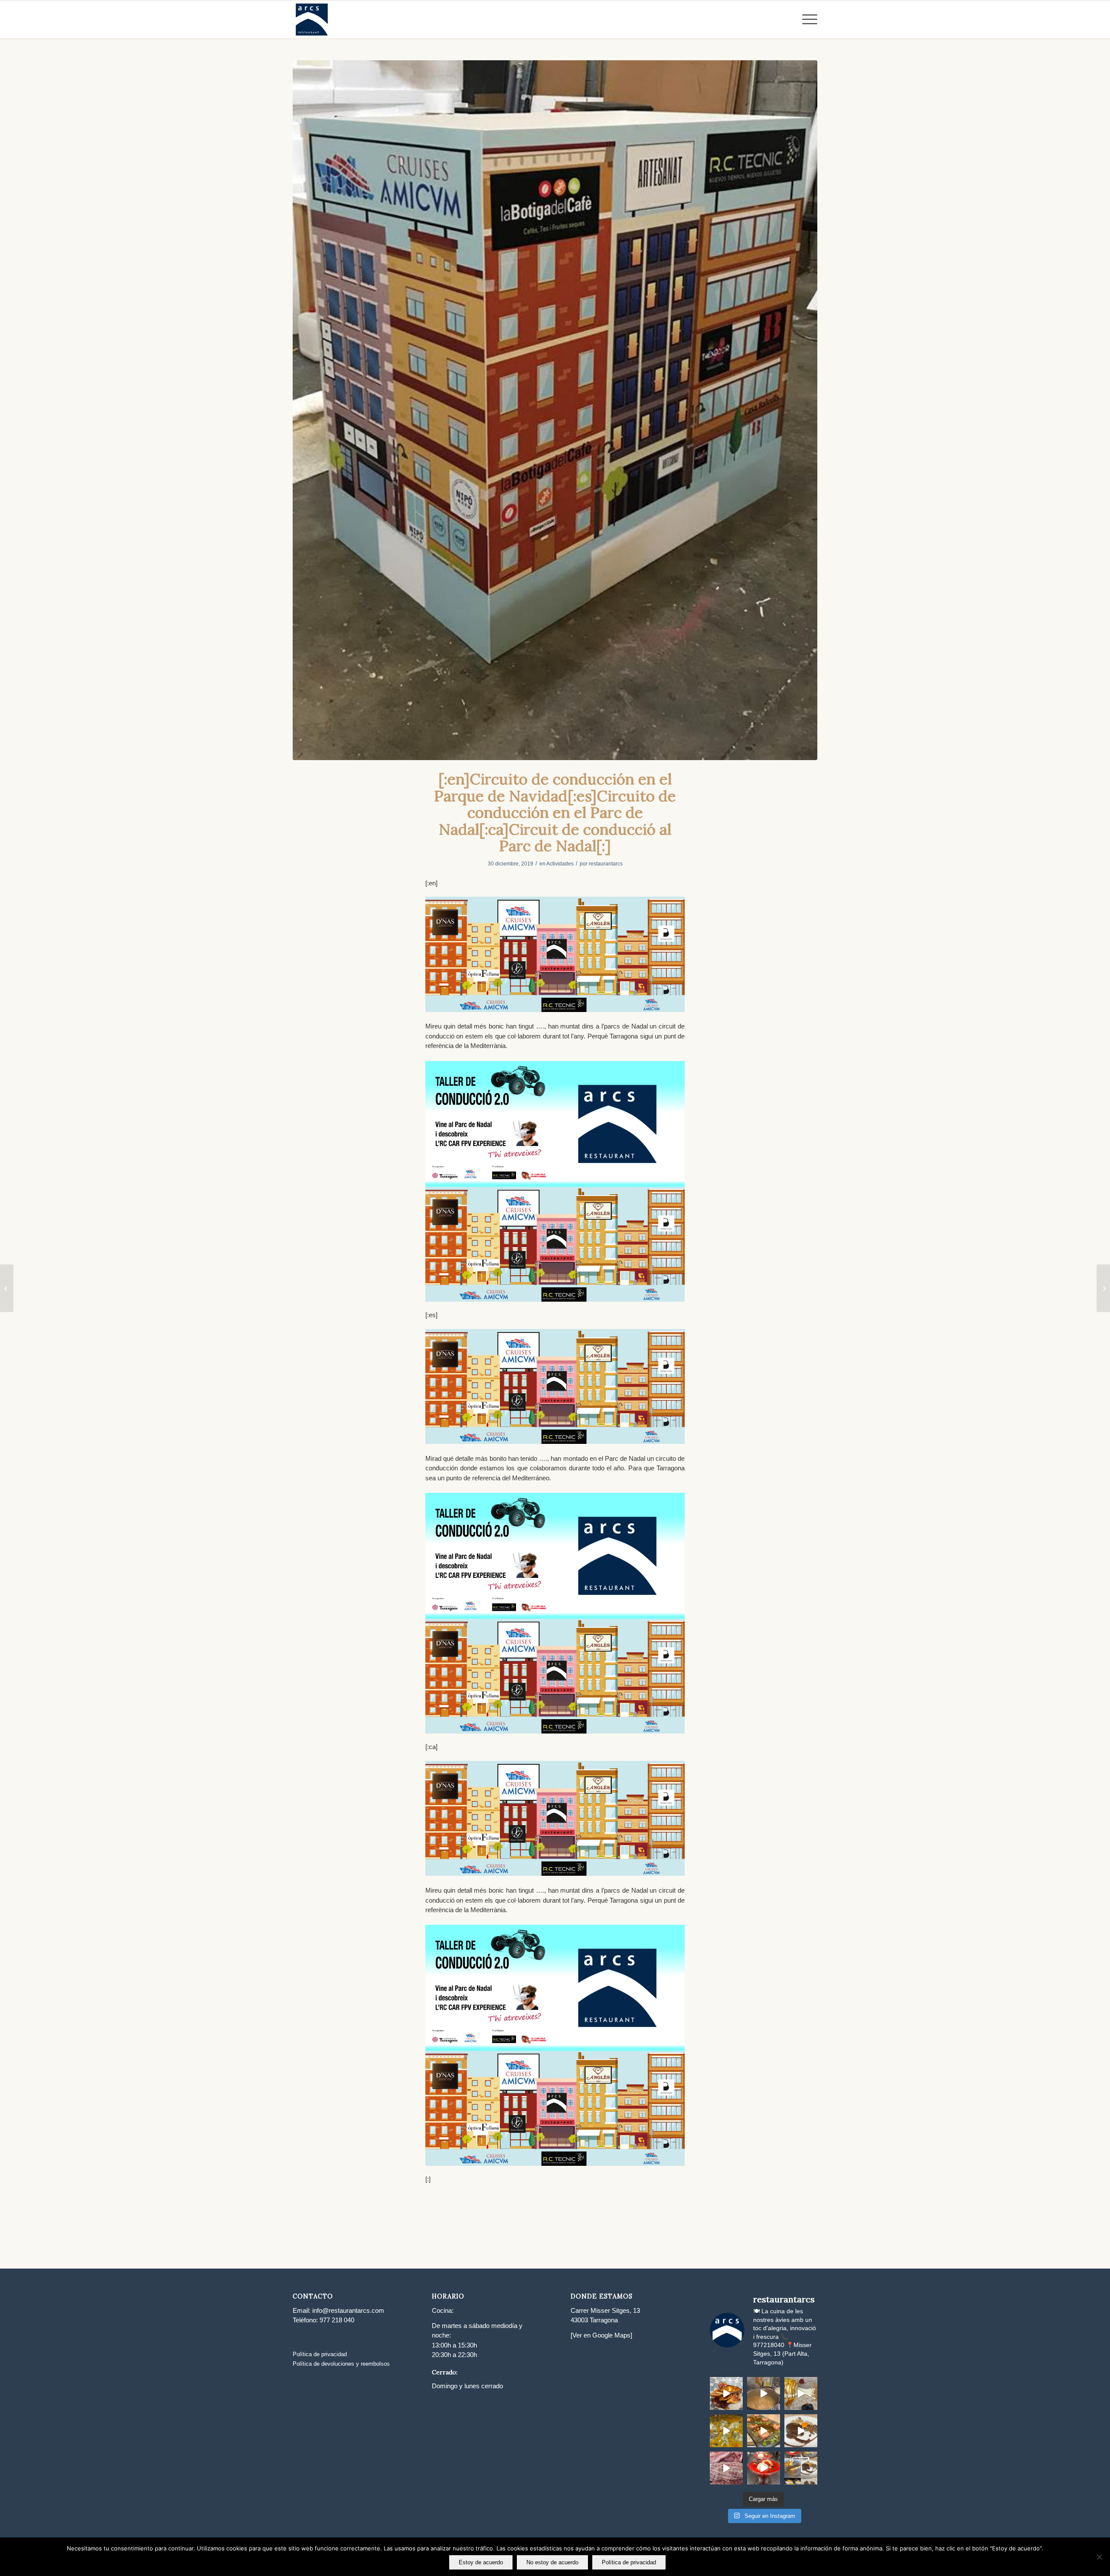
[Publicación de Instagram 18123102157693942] (801, 2393)
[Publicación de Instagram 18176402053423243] (801, 2431)
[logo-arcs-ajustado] (312, 20)
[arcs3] (555, 410)
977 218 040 (337, 2320)
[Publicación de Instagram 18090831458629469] (764, 2468)
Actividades (560, 864)
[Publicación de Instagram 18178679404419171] (726, 2431)
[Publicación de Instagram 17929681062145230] (726, 2393)
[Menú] (807, 20)
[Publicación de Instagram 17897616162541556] (726, 2468)
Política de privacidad (320, 2354)
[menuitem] (807, 20)
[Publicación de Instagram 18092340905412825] (764, 2393)
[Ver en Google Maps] (601, 2335)
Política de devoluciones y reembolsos (341, 2364)
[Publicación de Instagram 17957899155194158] (764, 2431)
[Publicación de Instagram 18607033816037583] (801, 2468)
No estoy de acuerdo (552, 2562)
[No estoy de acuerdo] (1099, 2557)
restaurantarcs (606, 864)
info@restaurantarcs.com (348, 2310)
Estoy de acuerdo (481, 2562)
